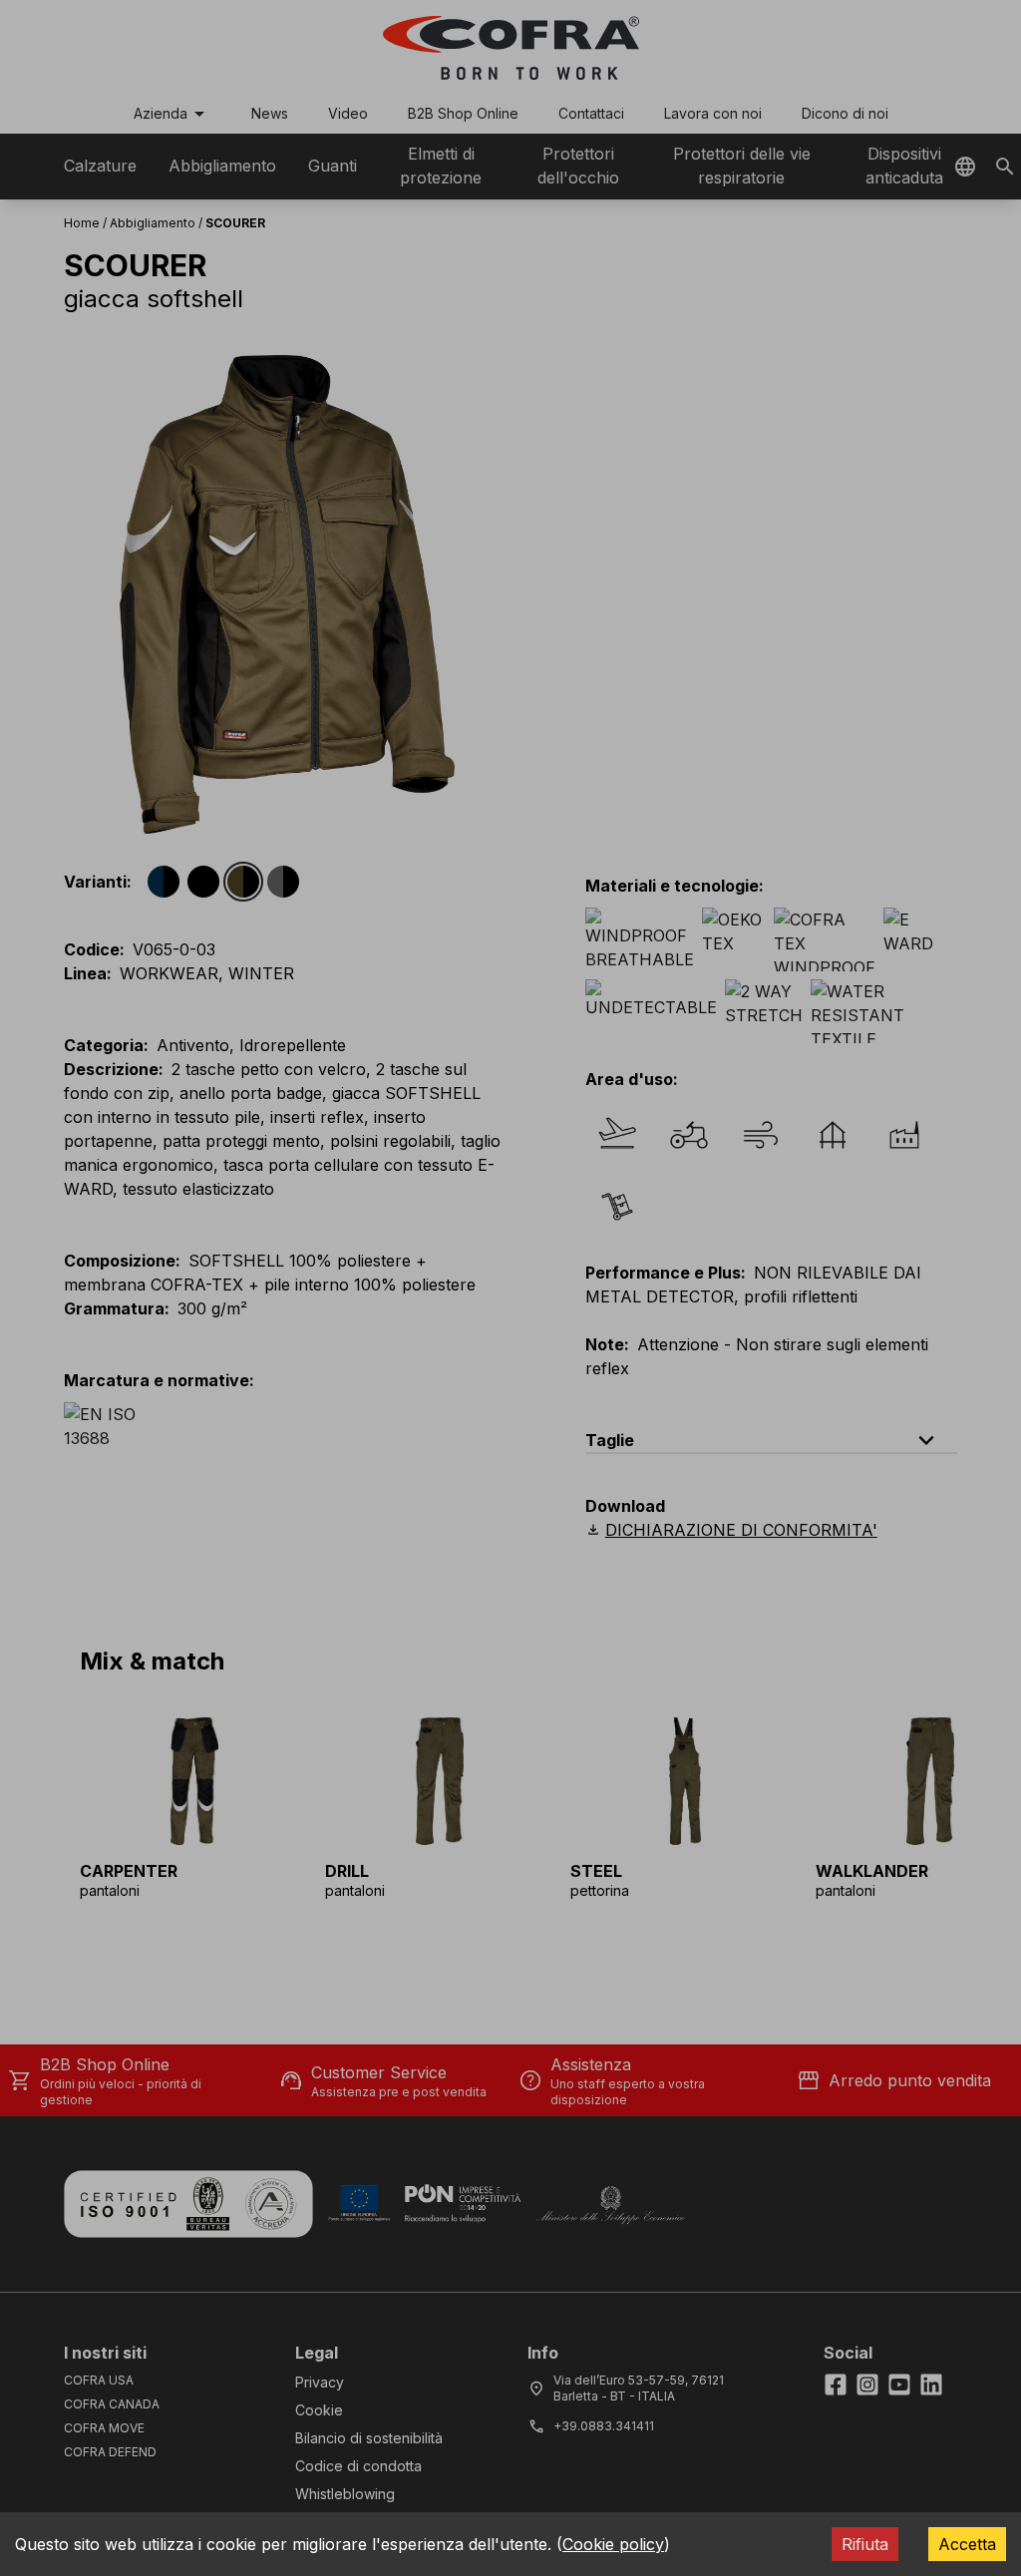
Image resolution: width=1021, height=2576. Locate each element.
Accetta (967, 2544)
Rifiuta (865, 2544)
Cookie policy (613, 2544)
